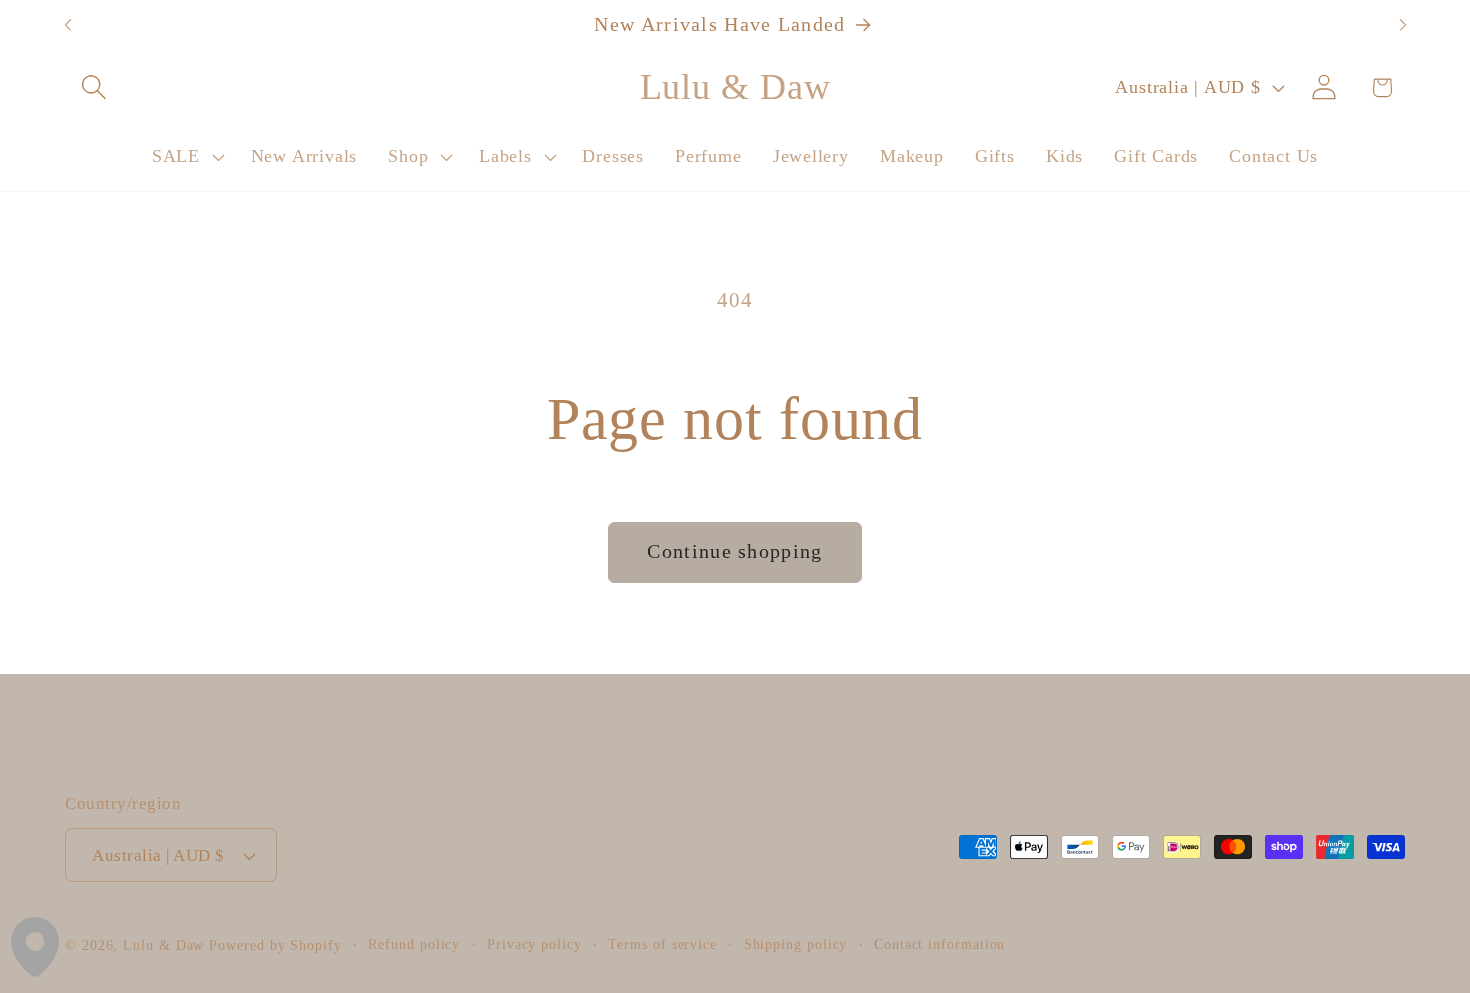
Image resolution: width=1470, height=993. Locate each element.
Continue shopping (734, 551)
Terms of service (662, 944)
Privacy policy (534, 944)
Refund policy (414, 944)
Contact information (939, 944)
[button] (93, 87)
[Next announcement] (1403, 25)
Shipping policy (796, 944)
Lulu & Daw (163, 945)
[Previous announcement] (68, 25)
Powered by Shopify (275, 945)
